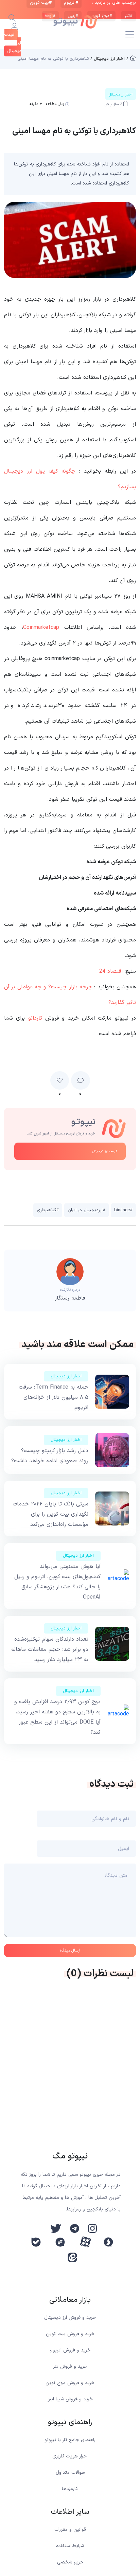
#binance (123, 1210)
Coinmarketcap (41, 628)
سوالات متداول (70, 2473)
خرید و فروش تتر (70, 2367)
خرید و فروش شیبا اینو (70, 2399)
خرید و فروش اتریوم (70, 2350)
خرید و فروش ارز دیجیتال (70, 2318)
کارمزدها (70, 2489)
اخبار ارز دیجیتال (66, 1376)
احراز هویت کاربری (70, 2456)
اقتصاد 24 (111, 971)
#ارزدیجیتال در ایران (86, 1210)
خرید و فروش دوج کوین (70, 2383)
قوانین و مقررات (70, 2530)
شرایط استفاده (70, 2546)
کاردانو (35, 1018)
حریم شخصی (70, 2562)
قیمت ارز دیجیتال (105, 1151)
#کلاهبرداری (48, 1210)
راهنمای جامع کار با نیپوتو (70, 2440)
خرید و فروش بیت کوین (70, 2334)
